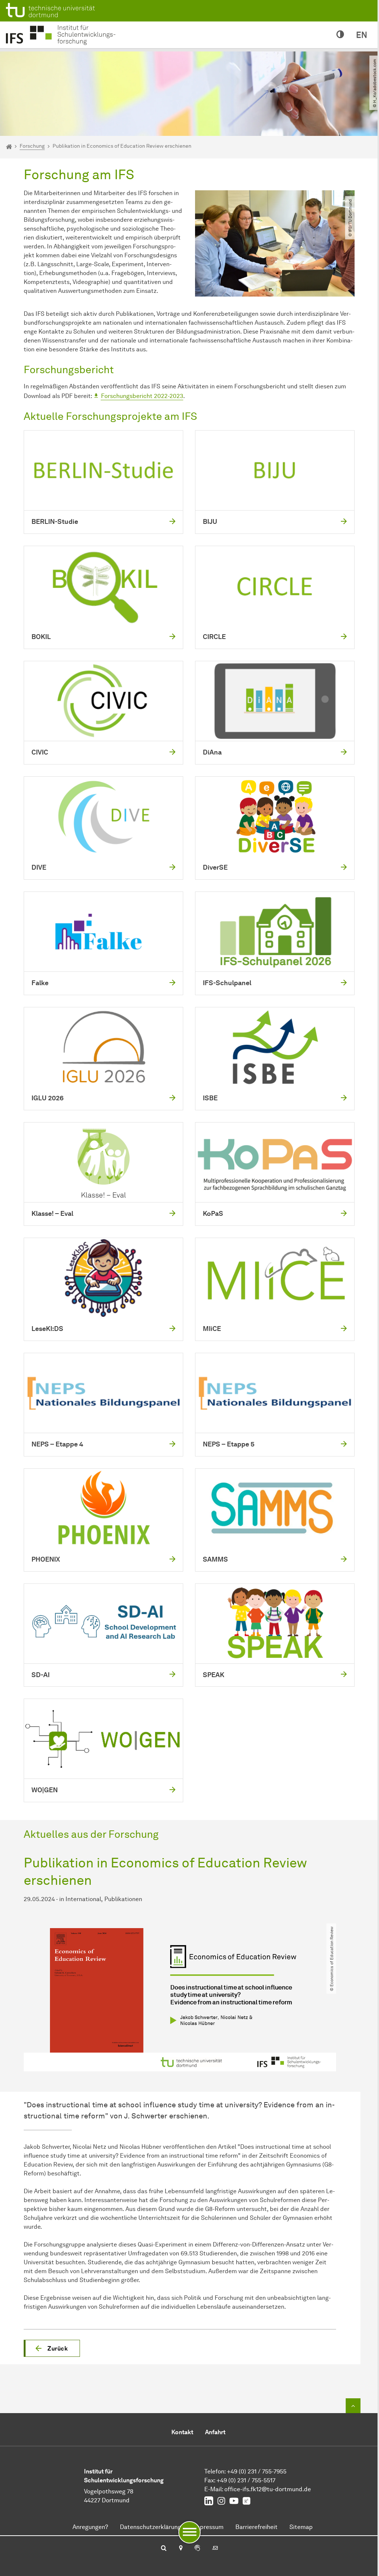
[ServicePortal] (197, 2549)
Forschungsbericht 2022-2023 (142, 396)
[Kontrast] (340, 35)
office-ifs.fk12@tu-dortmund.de (268, 2489)
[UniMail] (215, 2549)
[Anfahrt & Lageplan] (180, 2549)
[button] (52, 2348)
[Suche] (164, 2549)
